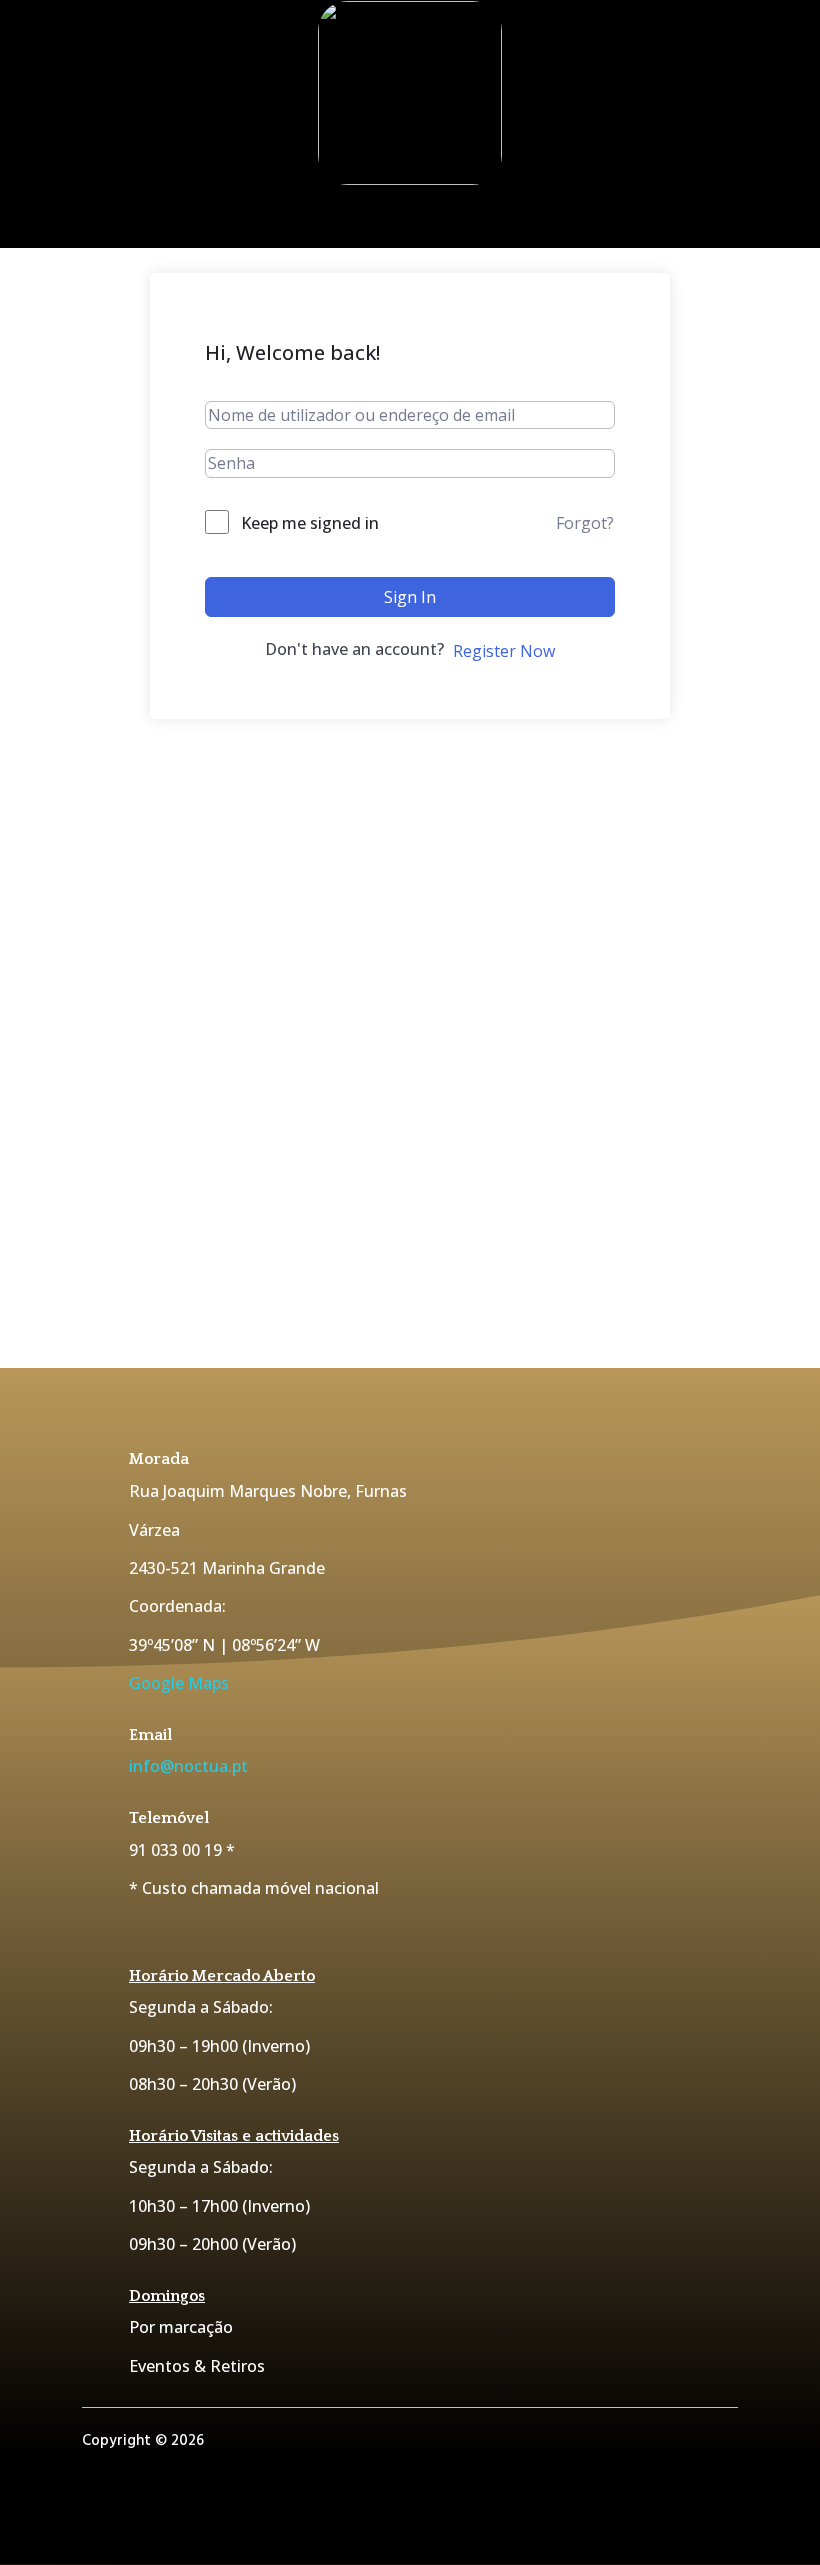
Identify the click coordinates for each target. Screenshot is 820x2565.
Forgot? (585, 523)
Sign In (410, 597)
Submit (686, 1268)
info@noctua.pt (188, 1766)
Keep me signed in (310, 523)
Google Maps (179, 1683)
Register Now (504, 651)
